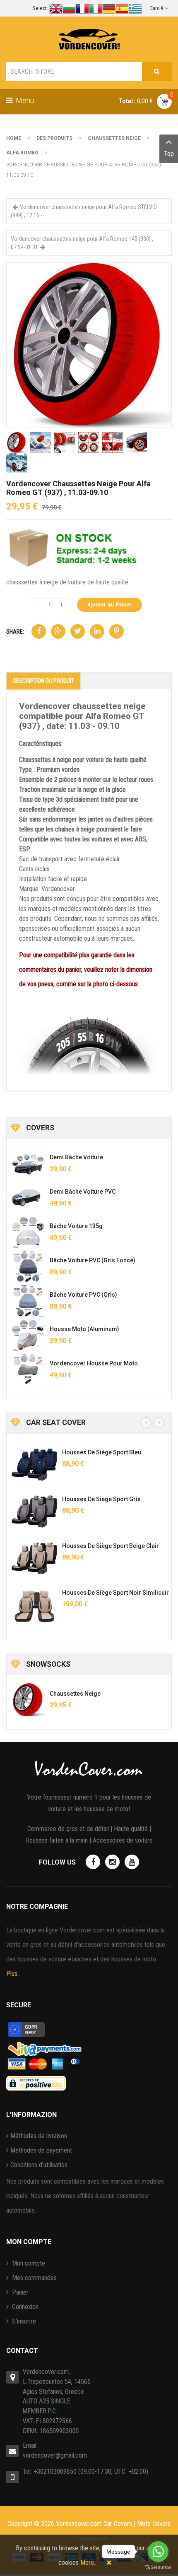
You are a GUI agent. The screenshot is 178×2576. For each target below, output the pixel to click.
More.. (88, 2563)
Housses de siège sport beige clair (111, 1546)
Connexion (24, 2307)
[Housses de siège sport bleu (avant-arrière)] (34, 1465)
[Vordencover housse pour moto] (28, 1370)
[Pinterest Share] (117, 631)
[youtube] (132, 1862)
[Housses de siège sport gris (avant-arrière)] (34, 1511)
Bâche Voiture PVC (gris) (83, 1295)
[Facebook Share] (39, 631)
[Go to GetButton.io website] (158, 2568)
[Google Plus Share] (58, 631)
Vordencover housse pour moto (94, 1363)
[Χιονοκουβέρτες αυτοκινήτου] (89, 345)
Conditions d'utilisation (39, 2165)
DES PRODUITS (54, 138)
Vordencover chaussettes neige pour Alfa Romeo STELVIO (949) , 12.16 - (84, 211)
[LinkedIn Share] (97, 631)
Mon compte (28, 2263)
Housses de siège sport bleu (102, 1452)
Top (169, 154)
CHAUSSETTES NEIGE (114, 138)
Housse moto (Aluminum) (84, 1329)
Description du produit (43, 681)
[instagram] (112, 1862)
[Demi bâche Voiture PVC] (28, 1198)
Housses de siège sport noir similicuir (115, 1593)
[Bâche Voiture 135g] (28, 1232)
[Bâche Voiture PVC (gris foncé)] (28, 1266)
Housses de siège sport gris (101, 1499)
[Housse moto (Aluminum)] (28, 1335)
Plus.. (13, 1974)
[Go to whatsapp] (158, 2552)
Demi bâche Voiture (76, 1157)
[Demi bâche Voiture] (28, 1163)
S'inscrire (23, 2321)
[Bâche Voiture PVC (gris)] (28, 1301)
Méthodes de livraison (39, 2136)
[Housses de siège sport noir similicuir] (34, 1605)
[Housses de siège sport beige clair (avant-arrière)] (34, 1558)
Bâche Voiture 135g (76, 1226)
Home (14, 138)
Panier (19, 2292)
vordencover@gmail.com (55, 2455)
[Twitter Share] (78, 631)
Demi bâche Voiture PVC (83, 1192)
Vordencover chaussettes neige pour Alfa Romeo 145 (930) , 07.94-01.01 (82, 243)
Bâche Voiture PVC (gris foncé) (93, 1260)
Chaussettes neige (75, 1694)
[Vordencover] (89, 39)
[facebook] (93, 1862)
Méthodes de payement (41, 2150)
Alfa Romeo (22, 153)
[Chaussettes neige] (28, 1700)
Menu (24, 100)
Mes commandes (34, 2278)
